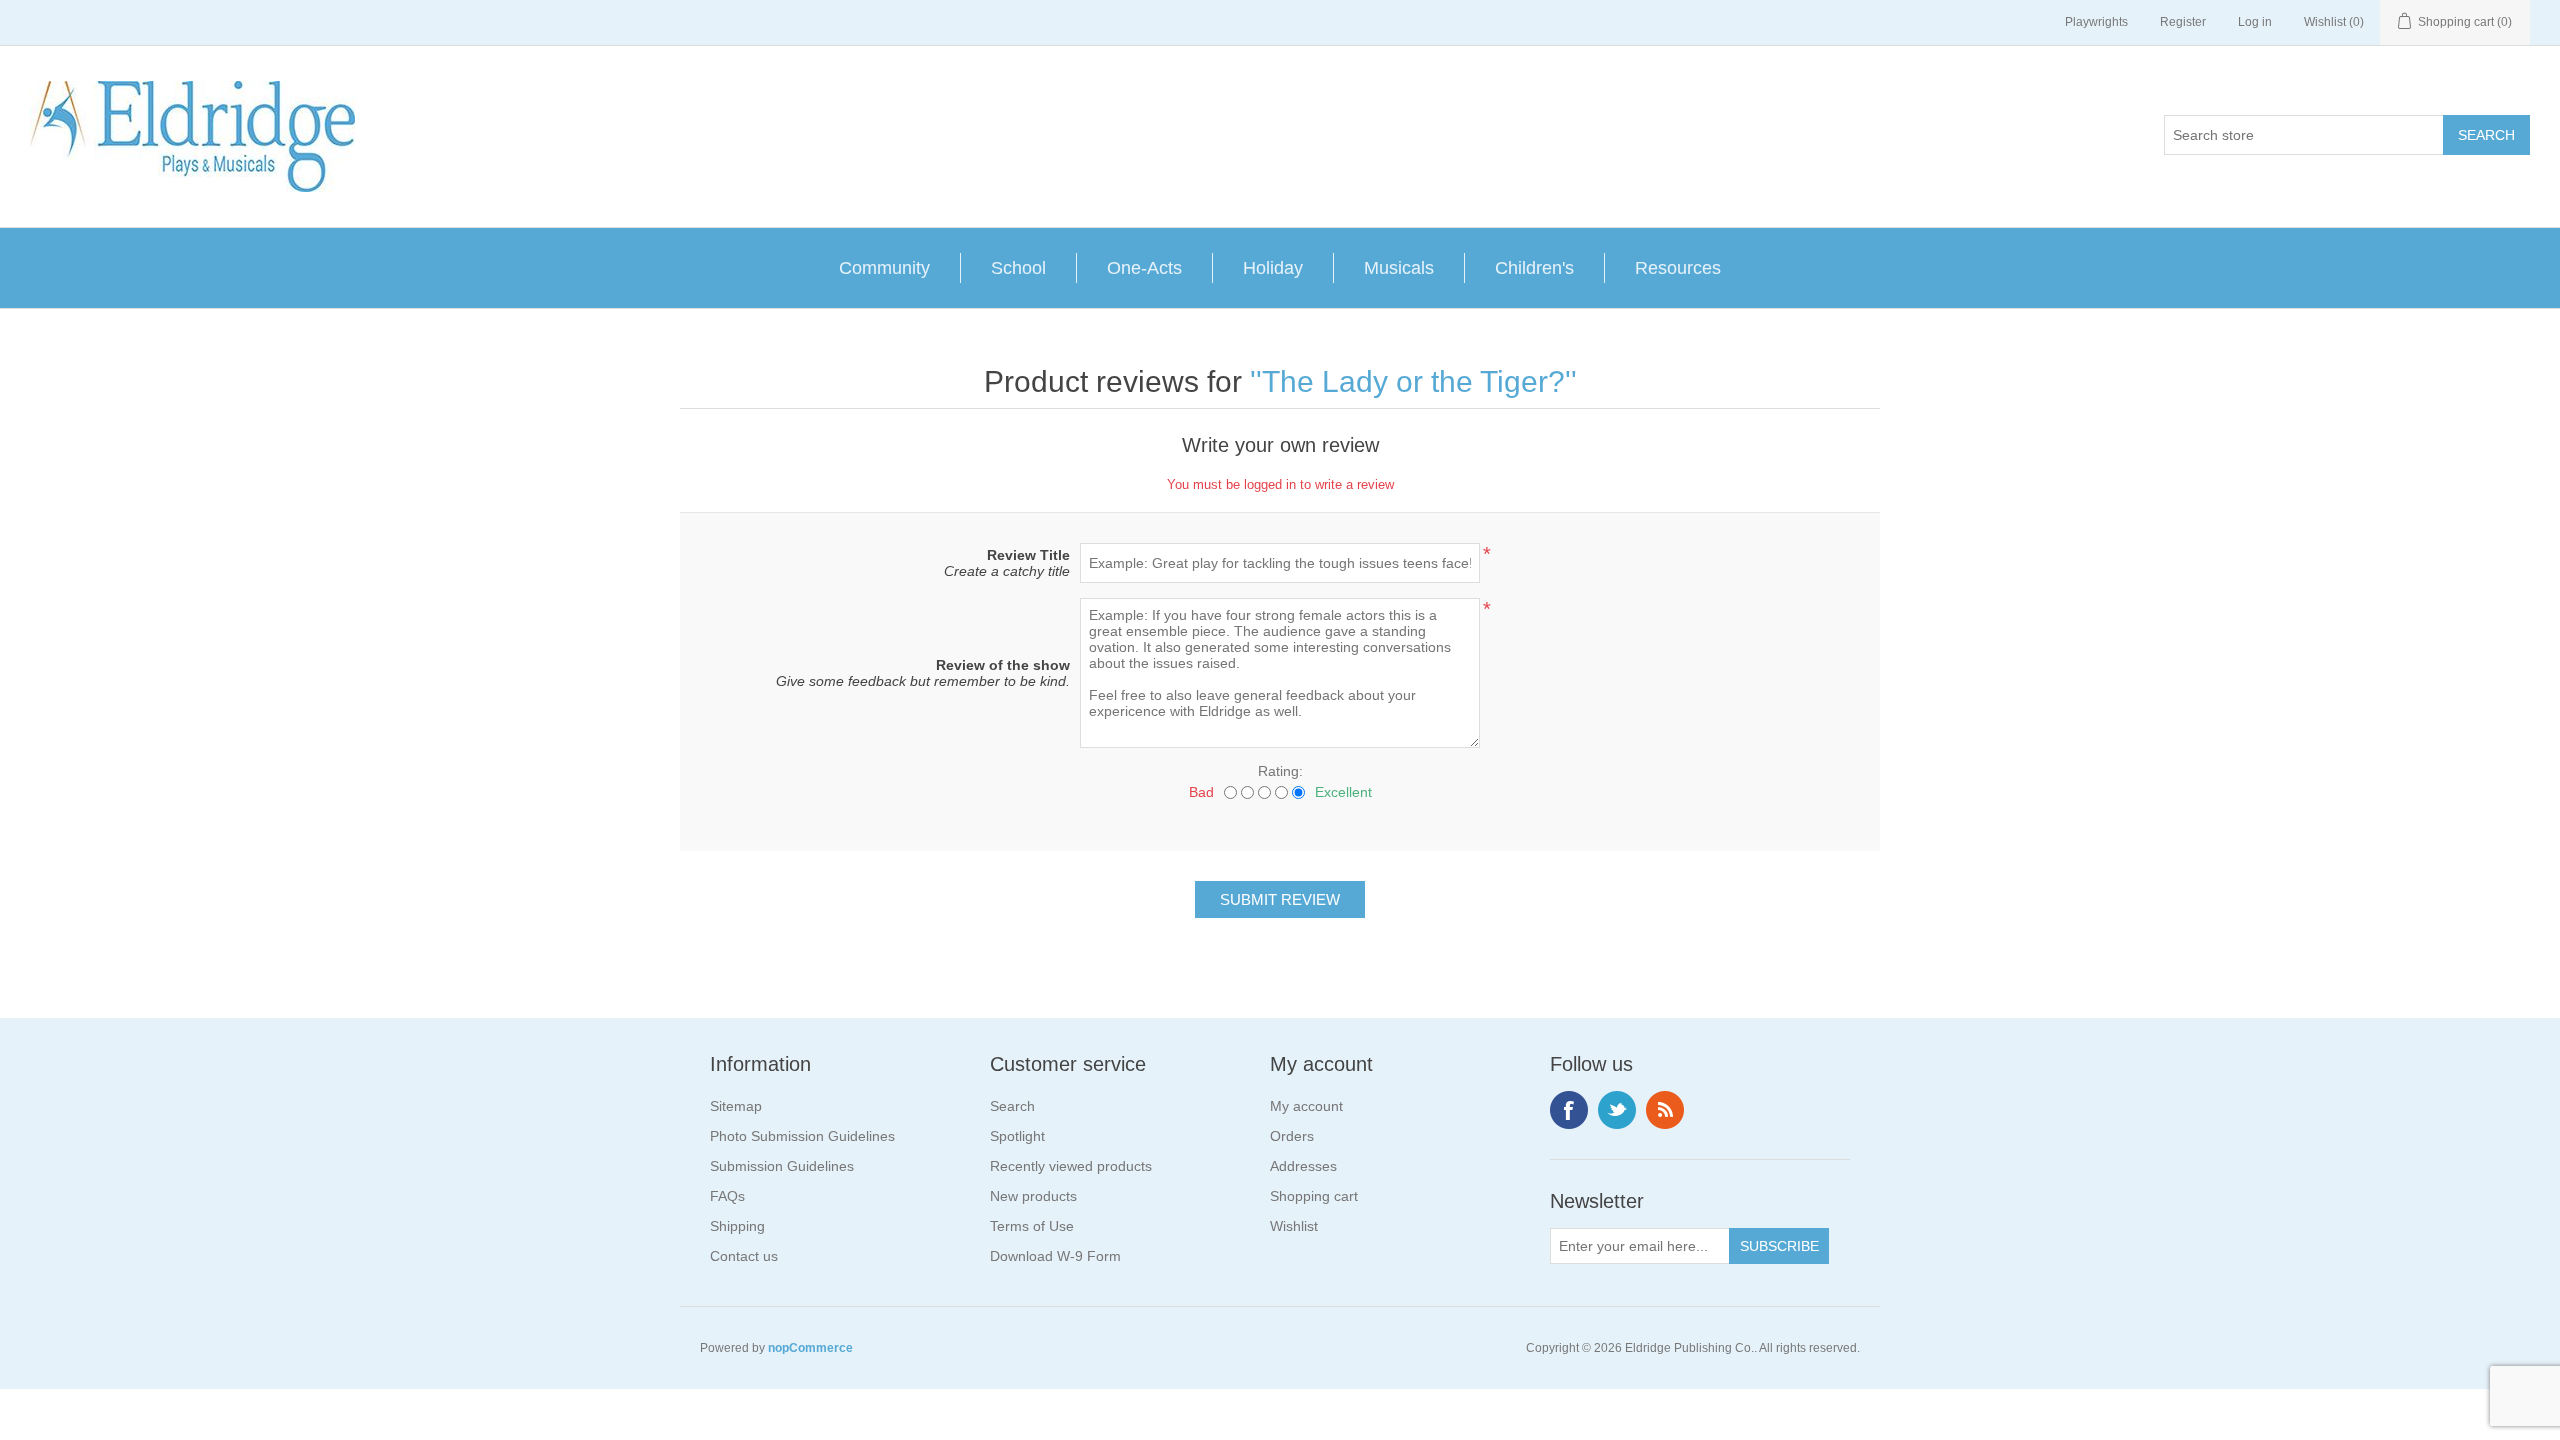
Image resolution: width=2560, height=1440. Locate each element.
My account (1306, 1106)
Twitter (1617, 1110)
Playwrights (2096, 22)
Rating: (1280, 771)
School (1018, 268)
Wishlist (1294, 1226)
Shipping (737, 1226)
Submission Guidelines (782, 1166)
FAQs (727, 1196)
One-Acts (1144, 268)
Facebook (1569, 1110)
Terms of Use (1032, 1226)
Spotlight (1017, 1136)
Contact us (744, 1256)
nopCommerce (810, 1348)
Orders (1292, 1136)
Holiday (1273, 268)
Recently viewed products (1071, 1166)
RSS (1665, 1110)
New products (1033, 1196)
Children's (1534, 268)
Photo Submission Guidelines (802, 1136)
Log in (2255, 22)
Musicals (1399, 268)
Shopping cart (1314, 1196)
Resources (1678, 268)
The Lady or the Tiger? (1413, 381)
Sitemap (736, 1106)
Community (884, 268)
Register (2183, 22)
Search (1012, 1106)
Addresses (1303, 1166)
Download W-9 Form (1055, 1256)
